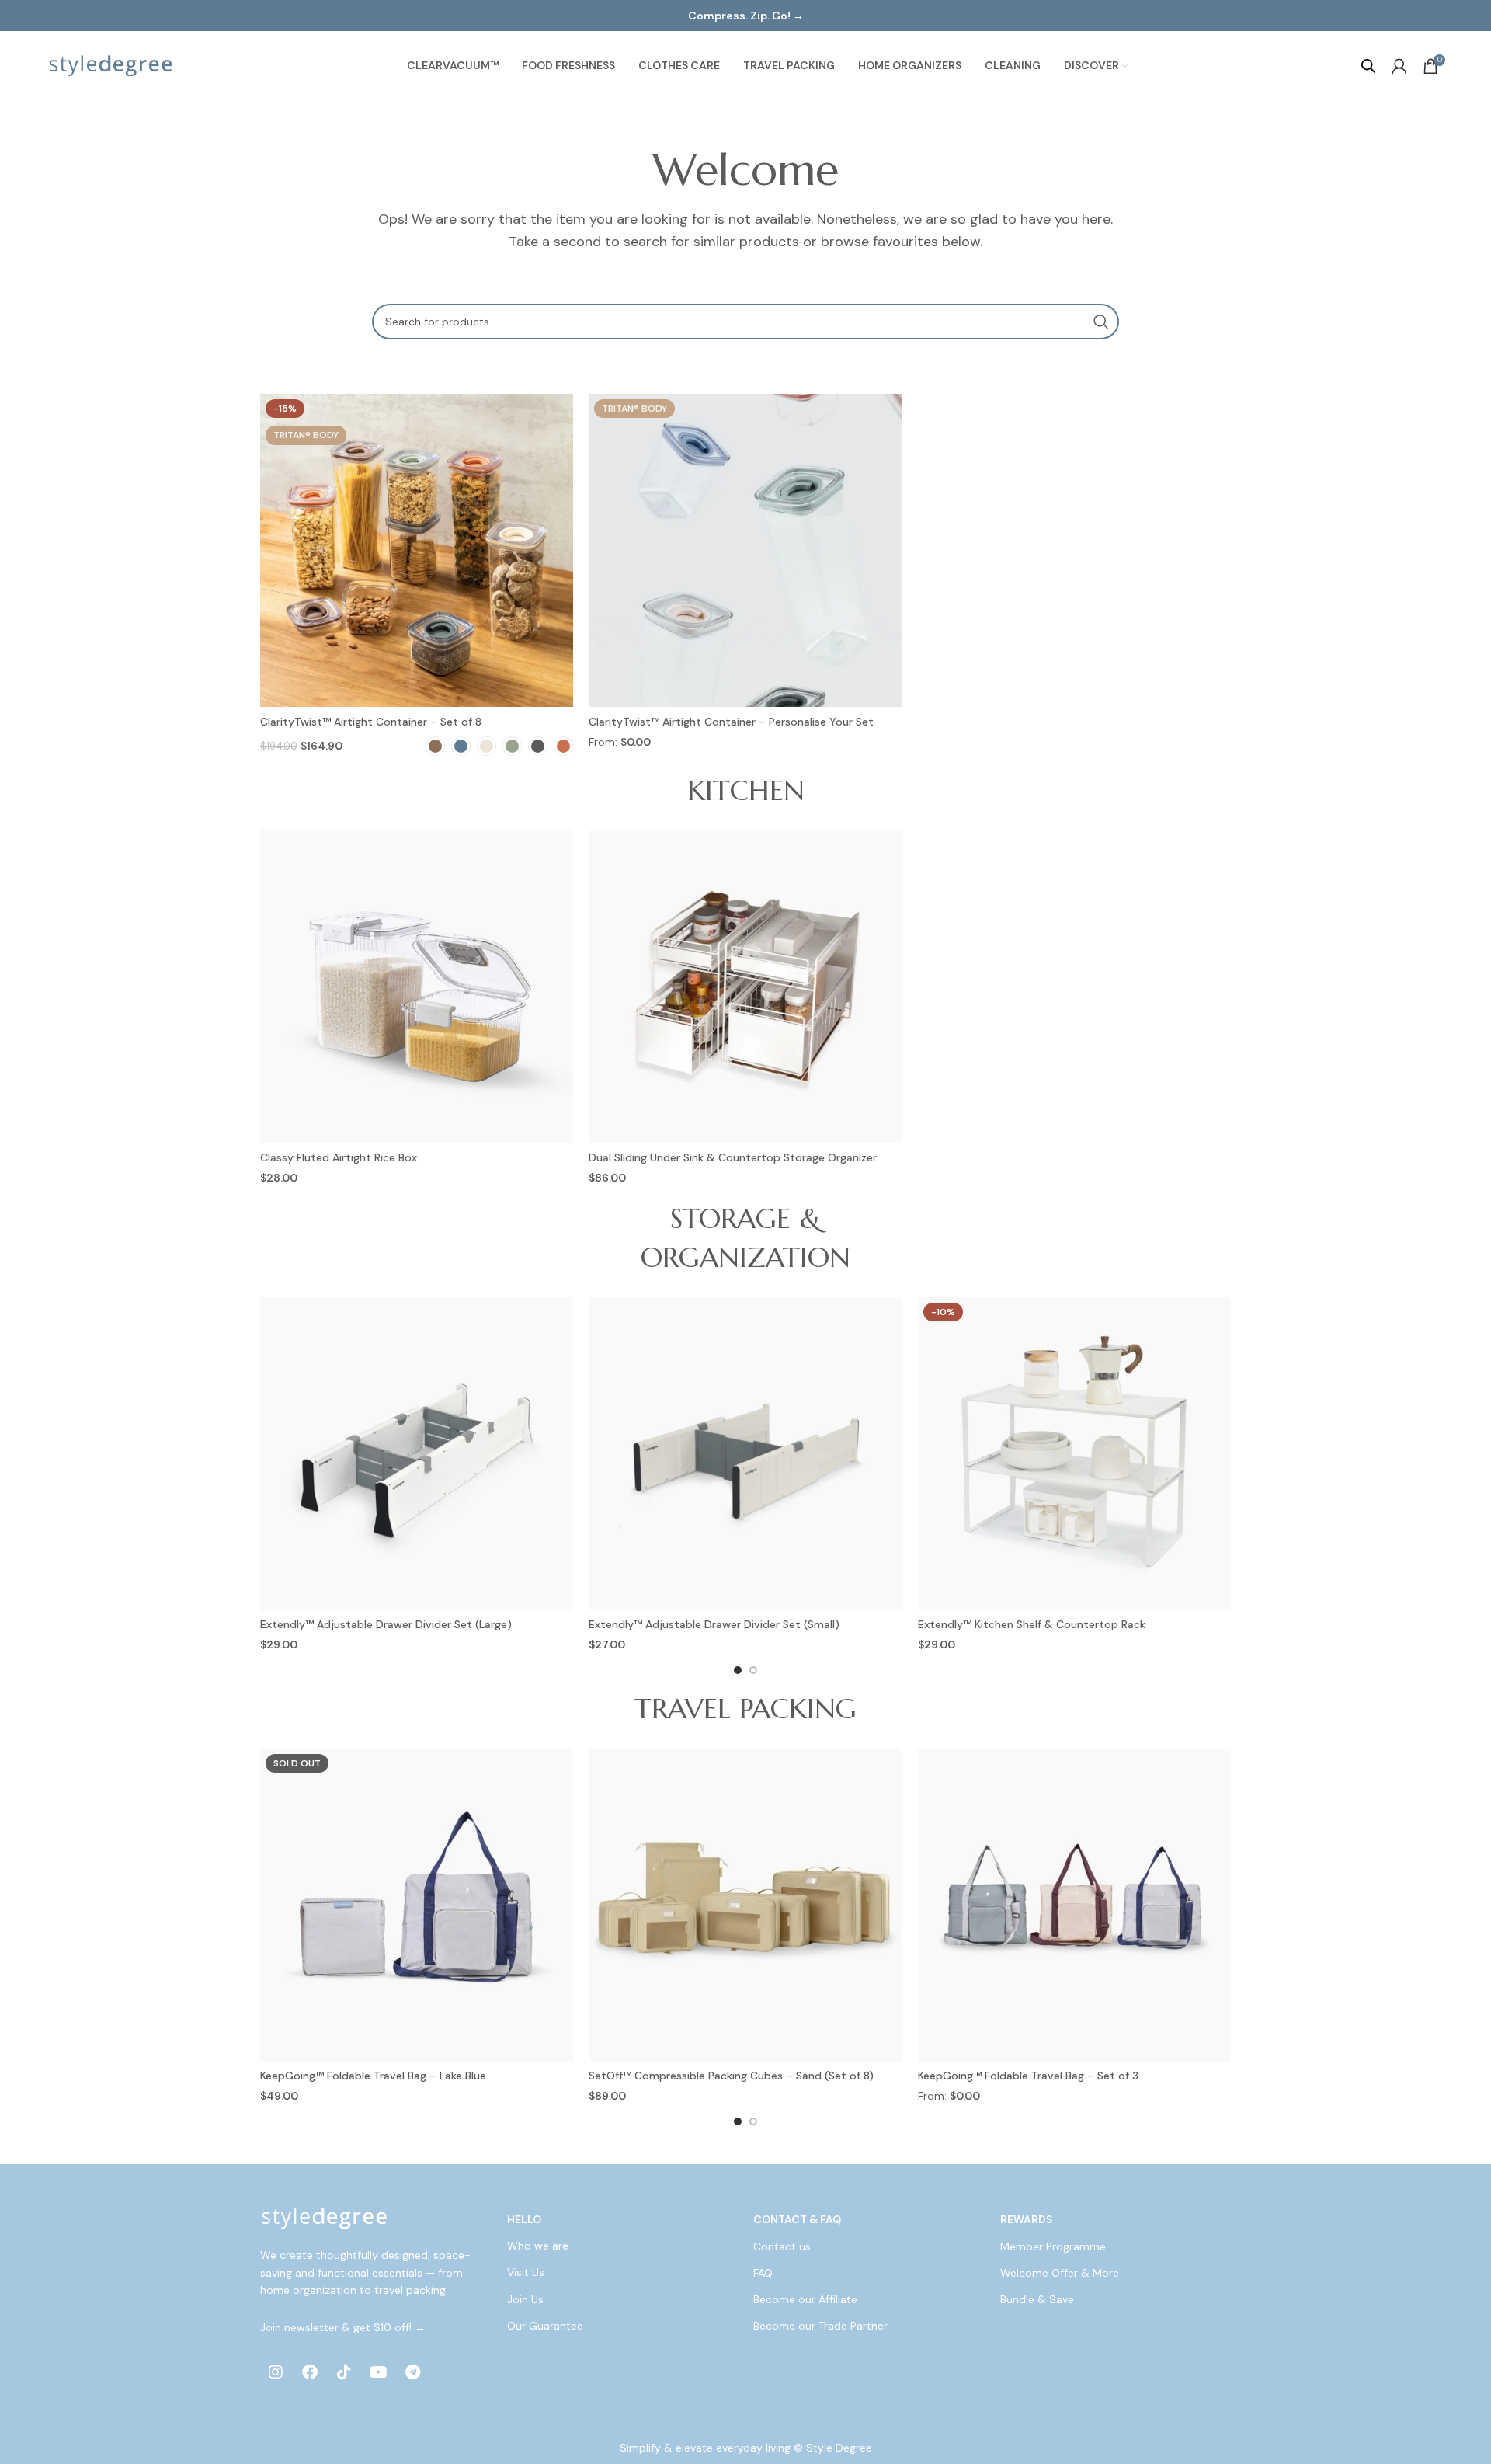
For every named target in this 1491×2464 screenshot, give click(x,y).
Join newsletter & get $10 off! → (343, 2327)
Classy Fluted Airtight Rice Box (339, 1157)
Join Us (525, 2299)
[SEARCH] (1101, 322)
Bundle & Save (1037, 2299)
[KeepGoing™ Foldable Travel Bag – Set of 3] (1074, 1905)
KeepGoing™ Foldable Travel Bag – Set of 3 (1028, 2076)
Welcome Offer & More (1060, 2273)
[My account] (1399, 66)
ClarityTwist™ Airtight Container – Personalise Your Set (731, 722)
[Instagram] (276, 2372)
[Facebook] (310, 2372)
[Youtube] (378, 2372)
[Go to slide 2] (753, 1670)
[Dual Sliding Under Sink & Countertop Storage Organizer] (745, 987)
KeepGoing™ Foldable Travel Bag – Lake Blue (373, 2076)
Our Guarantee (545, 2326)
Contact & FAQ (797, 2219)
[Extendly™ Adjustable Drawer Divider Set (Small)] (745, 1454)
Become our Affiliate (805, 2299)
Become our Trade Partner (820, 2326)
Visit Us (526, 2273)
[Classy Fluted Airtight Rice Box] (417, 987)
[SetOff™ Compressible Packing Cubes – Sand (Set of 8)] (745, 1905)
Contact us (782, 2246)
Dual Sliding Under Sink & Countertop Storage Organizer (733, 1157)
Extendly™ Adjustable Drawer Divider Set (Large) (386, 1624)
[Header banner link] (745, 16)
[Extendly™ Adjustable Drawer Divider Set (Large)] (417, 1454)
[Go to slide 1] (738, 1670)
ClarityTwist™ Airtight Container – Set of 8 (371, 722)
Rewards (1026, 2219)
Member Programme (1053, 2246)
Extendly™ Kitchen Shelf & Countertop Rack (1032, 1624)
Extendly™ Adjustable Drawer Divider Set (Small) (714, 1624)
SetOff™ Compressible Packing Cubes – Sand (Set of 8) (731, 2076)
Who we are (538, 2246)
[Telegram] (412, 2372)
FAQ (763, 2273)
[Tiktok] (344, 2372)
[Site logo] (111, 65)
